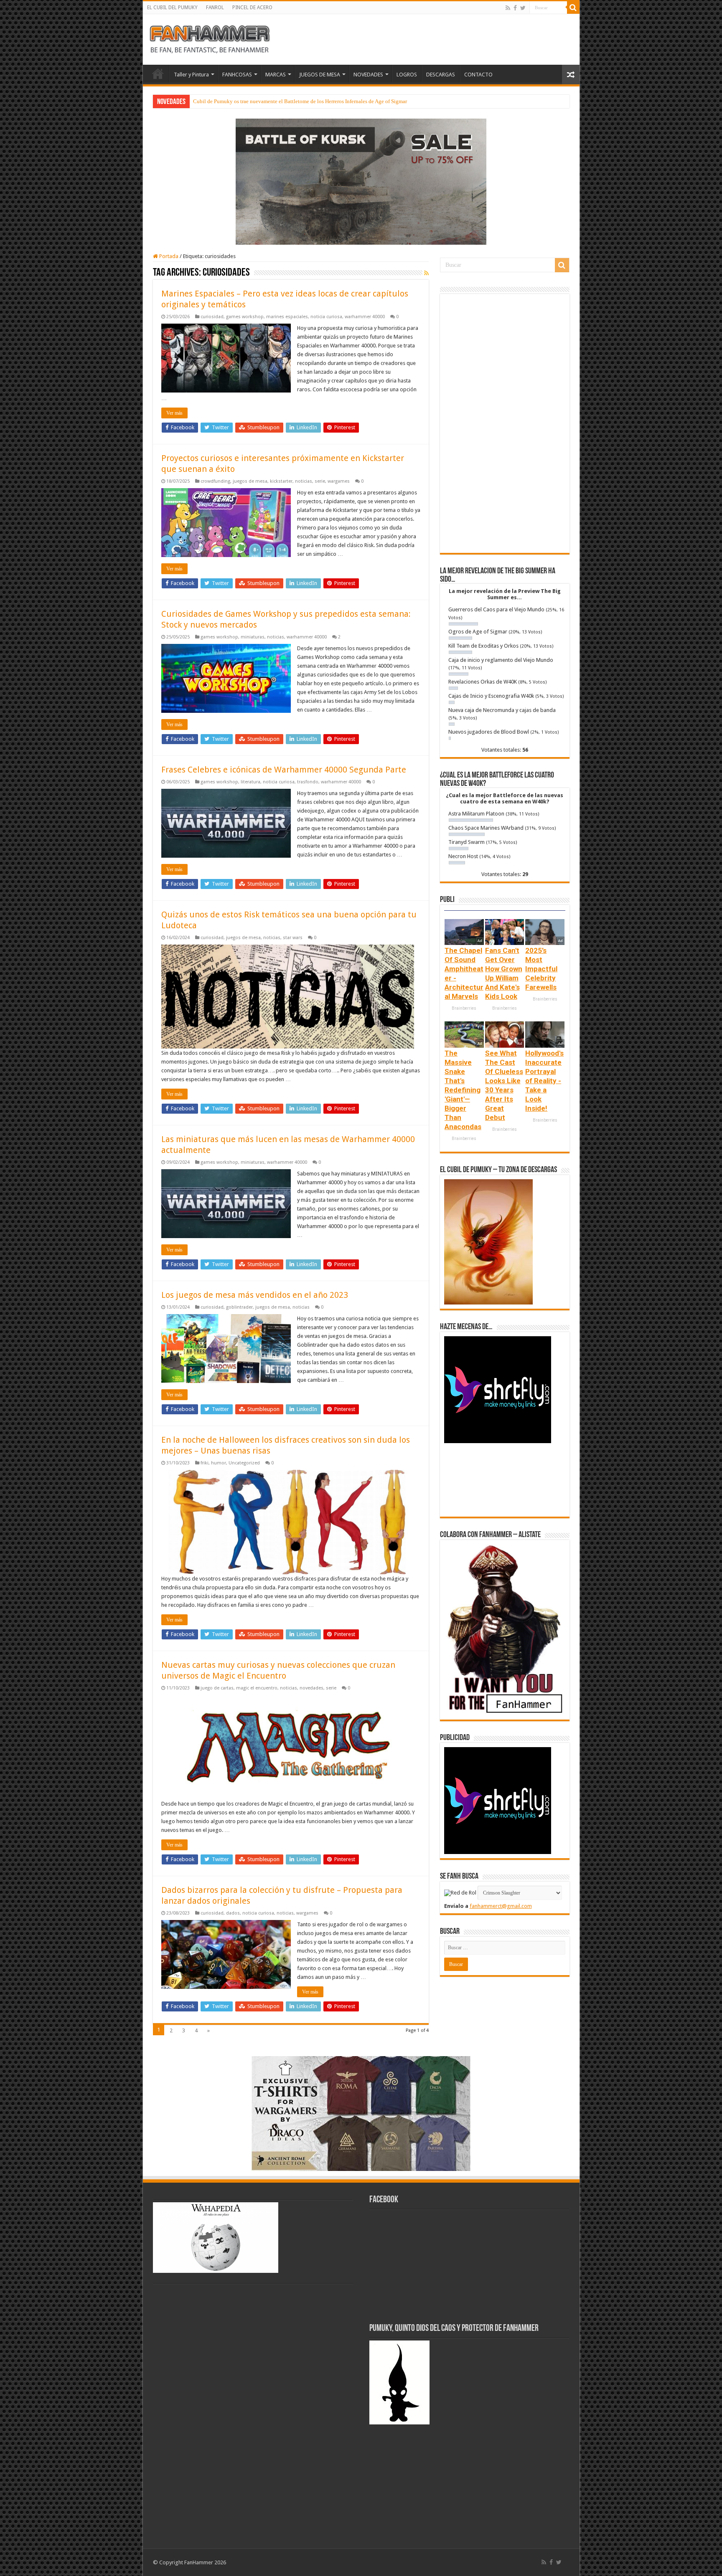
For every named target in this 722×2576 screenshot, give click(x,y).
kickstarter (281, 481)
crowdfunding (215, 481)
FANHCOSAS (237, 75)
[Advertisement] (505, 423)
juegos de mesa (250, 481)
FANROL (215, 8)
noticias (304, 481)
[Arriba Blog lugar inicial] (361, 181)
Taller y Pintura (191, 75)
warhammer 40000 (365, 317)
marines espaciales (287, 317)
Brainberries (464, 1008)
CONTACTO (478, 75)
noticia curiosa (326, 317)
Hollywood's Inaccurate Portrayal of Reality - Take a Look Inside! (544, 1081)
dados (233, 1913)
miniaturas (253, 637)
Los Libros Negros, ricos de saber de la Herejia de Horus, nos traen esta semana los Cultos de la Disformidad (314, 101)
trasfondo (308, 782)
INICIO (158, 73)
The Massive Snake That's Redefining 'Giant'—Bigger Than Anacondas (463, 1090)
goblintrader (239, 1307)
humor (219, 1463)
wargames (339, 481)
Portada (168, 256)
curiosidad (212, 317)
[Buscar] (573, 8)
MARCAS (276, 75)
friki (205, 1463)
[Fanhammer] (210, 38)
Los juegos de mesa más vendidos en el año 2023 (255, 1295)
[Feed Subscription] (426, 273)
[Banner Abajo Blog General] (361, 2113)
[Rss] (508, 8)
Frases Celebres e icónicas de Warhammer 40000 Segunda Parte (284, 770)
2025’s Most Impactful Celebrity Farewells (541, 969)
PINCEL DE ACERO (252, 8)
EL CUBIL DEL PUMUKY (172, 8)
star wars (293, 938)
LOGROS (407, 75)
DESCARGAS (441, 75)
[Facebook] (515, 8)
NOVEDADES (368, 75)
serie (320, 481)
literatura (250, 782)
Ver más (174, 413)
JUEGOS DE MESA (320, 75)
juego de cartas (217, 1688)
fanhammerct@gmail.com (501, 1906)
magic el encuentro (257, 1688)
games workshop (245, 317)
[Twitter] (523, 8)
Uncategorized (244, 1463)
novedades (311, 1688)
